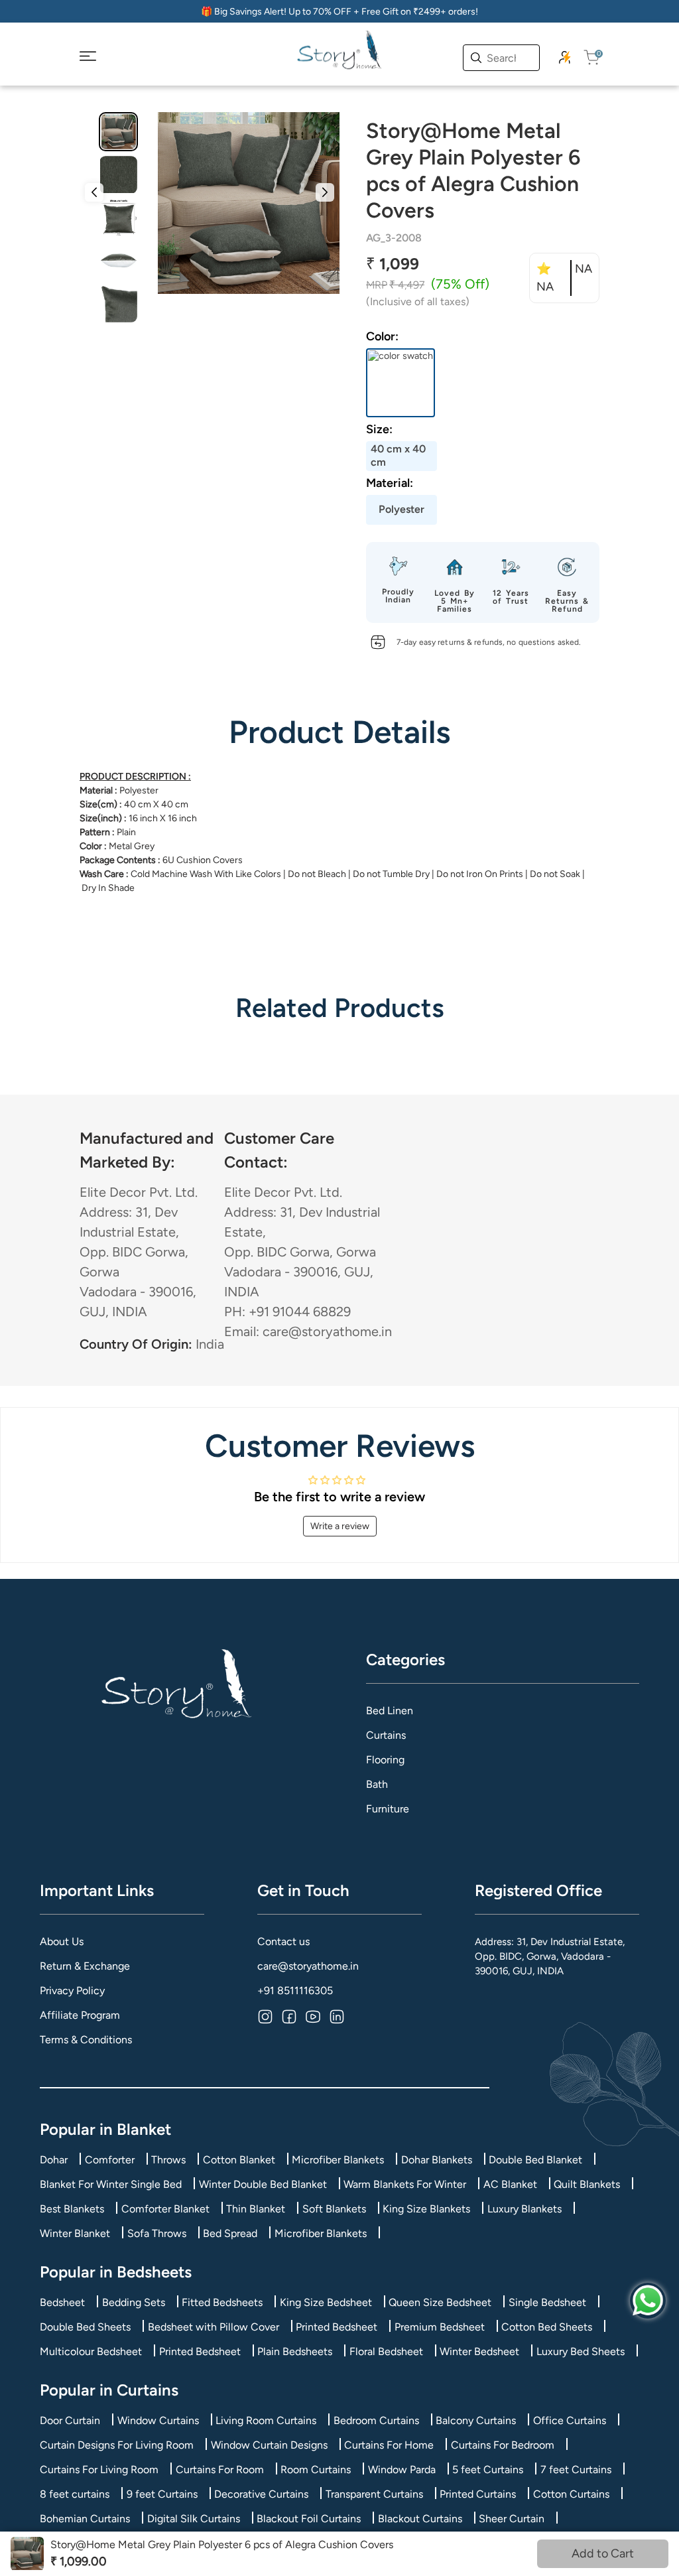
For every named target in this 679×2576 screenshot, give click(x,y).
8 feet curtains (75, 2494)
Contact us (283, 1941)
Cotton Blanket (239, 2160)
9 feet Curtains (162, 2494)
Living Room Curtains (266, 2420)
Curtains (386, 1735)
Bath (377, 1784)
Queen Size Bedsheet (440, 2302)
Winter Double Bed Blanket (263, 2184)
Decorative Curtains (261, 2494)
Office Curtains (570, 2420)
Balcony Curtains (476, 2420)
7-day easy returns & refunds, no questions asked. (489, 642)
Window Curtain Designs (269, 2445)
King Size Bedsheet (326, 2302)
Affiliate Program (80, 2015)
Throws (168, 2160)
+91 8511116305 (295, 1991)
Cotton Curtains (571, 2494)
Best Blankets (72, 2209)
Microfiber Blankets (338, 2160)
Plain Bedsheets (295, 2351)
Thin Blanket (256, 2209)
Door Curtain (70, 2420)
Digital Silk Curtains (194, 2519)
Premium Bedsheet (440, 2327)
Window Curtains (158, 2420)
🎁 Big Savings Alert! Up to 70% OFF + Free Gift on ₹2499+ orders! (339, 12)
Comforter (110, 2160)
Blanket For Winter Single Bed (111, 2184)
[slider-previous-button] (94, 192)
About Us (62, 1941)
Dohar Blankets (437, 2160)
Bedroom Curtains (376, 2420)
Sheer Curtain (512, 2519)
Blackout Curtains (420, 2519)
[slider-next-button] (325, 192)
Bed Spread (230, 2233)
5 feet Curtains (488, 2470)
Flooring (385, 1760)
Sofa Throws (157, 2233)
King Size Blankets (426, 2209)
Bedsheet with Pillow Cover (214, 2327)
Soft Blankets (334, 2209)
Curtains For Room (220, 2470)
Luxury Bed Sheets (581, 2351)
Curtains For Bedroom (503, 2445)
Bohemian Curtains (85, 2519)
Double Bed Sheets (85, 2327)
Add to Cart (603, 2553)
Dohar (54, 2160)
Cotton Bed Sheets (547, 2327)
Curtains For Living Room (99, 2470)
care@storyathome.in (308, 1966)
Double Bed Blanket (535, 2160)
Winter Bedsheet (479, 2351)
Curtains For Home (389, 2445)
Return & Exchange (85, 1966)
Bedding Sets (134, 2302)
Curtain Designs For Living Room (117, 2445)
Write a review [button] (340, 1526)
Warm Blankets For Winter (405, 2184)
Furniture (388, 1809)
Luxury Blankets (525, 2209)
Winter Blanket (75, 2233)
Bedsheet (62, 2302)
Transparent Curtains (374, 2494)
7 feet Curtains (576, 2470)
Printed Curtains (478, 2494)
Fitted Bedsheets (222, 2302)
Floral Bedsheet (386, 2351)
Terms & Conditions (86, 2040)
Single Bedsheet (547, 2302)
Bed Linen (390, 1711)
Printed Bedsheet (337, 2327)
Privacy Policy (72, 1991)
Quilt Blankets (587, 2184)
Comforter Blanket (165, 2209)
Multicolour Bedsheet (91, 2351)
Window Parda (402, 2470)
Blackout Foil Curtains (309, 2519)
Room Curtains (316, 2470)
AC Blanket (510, 2184)
